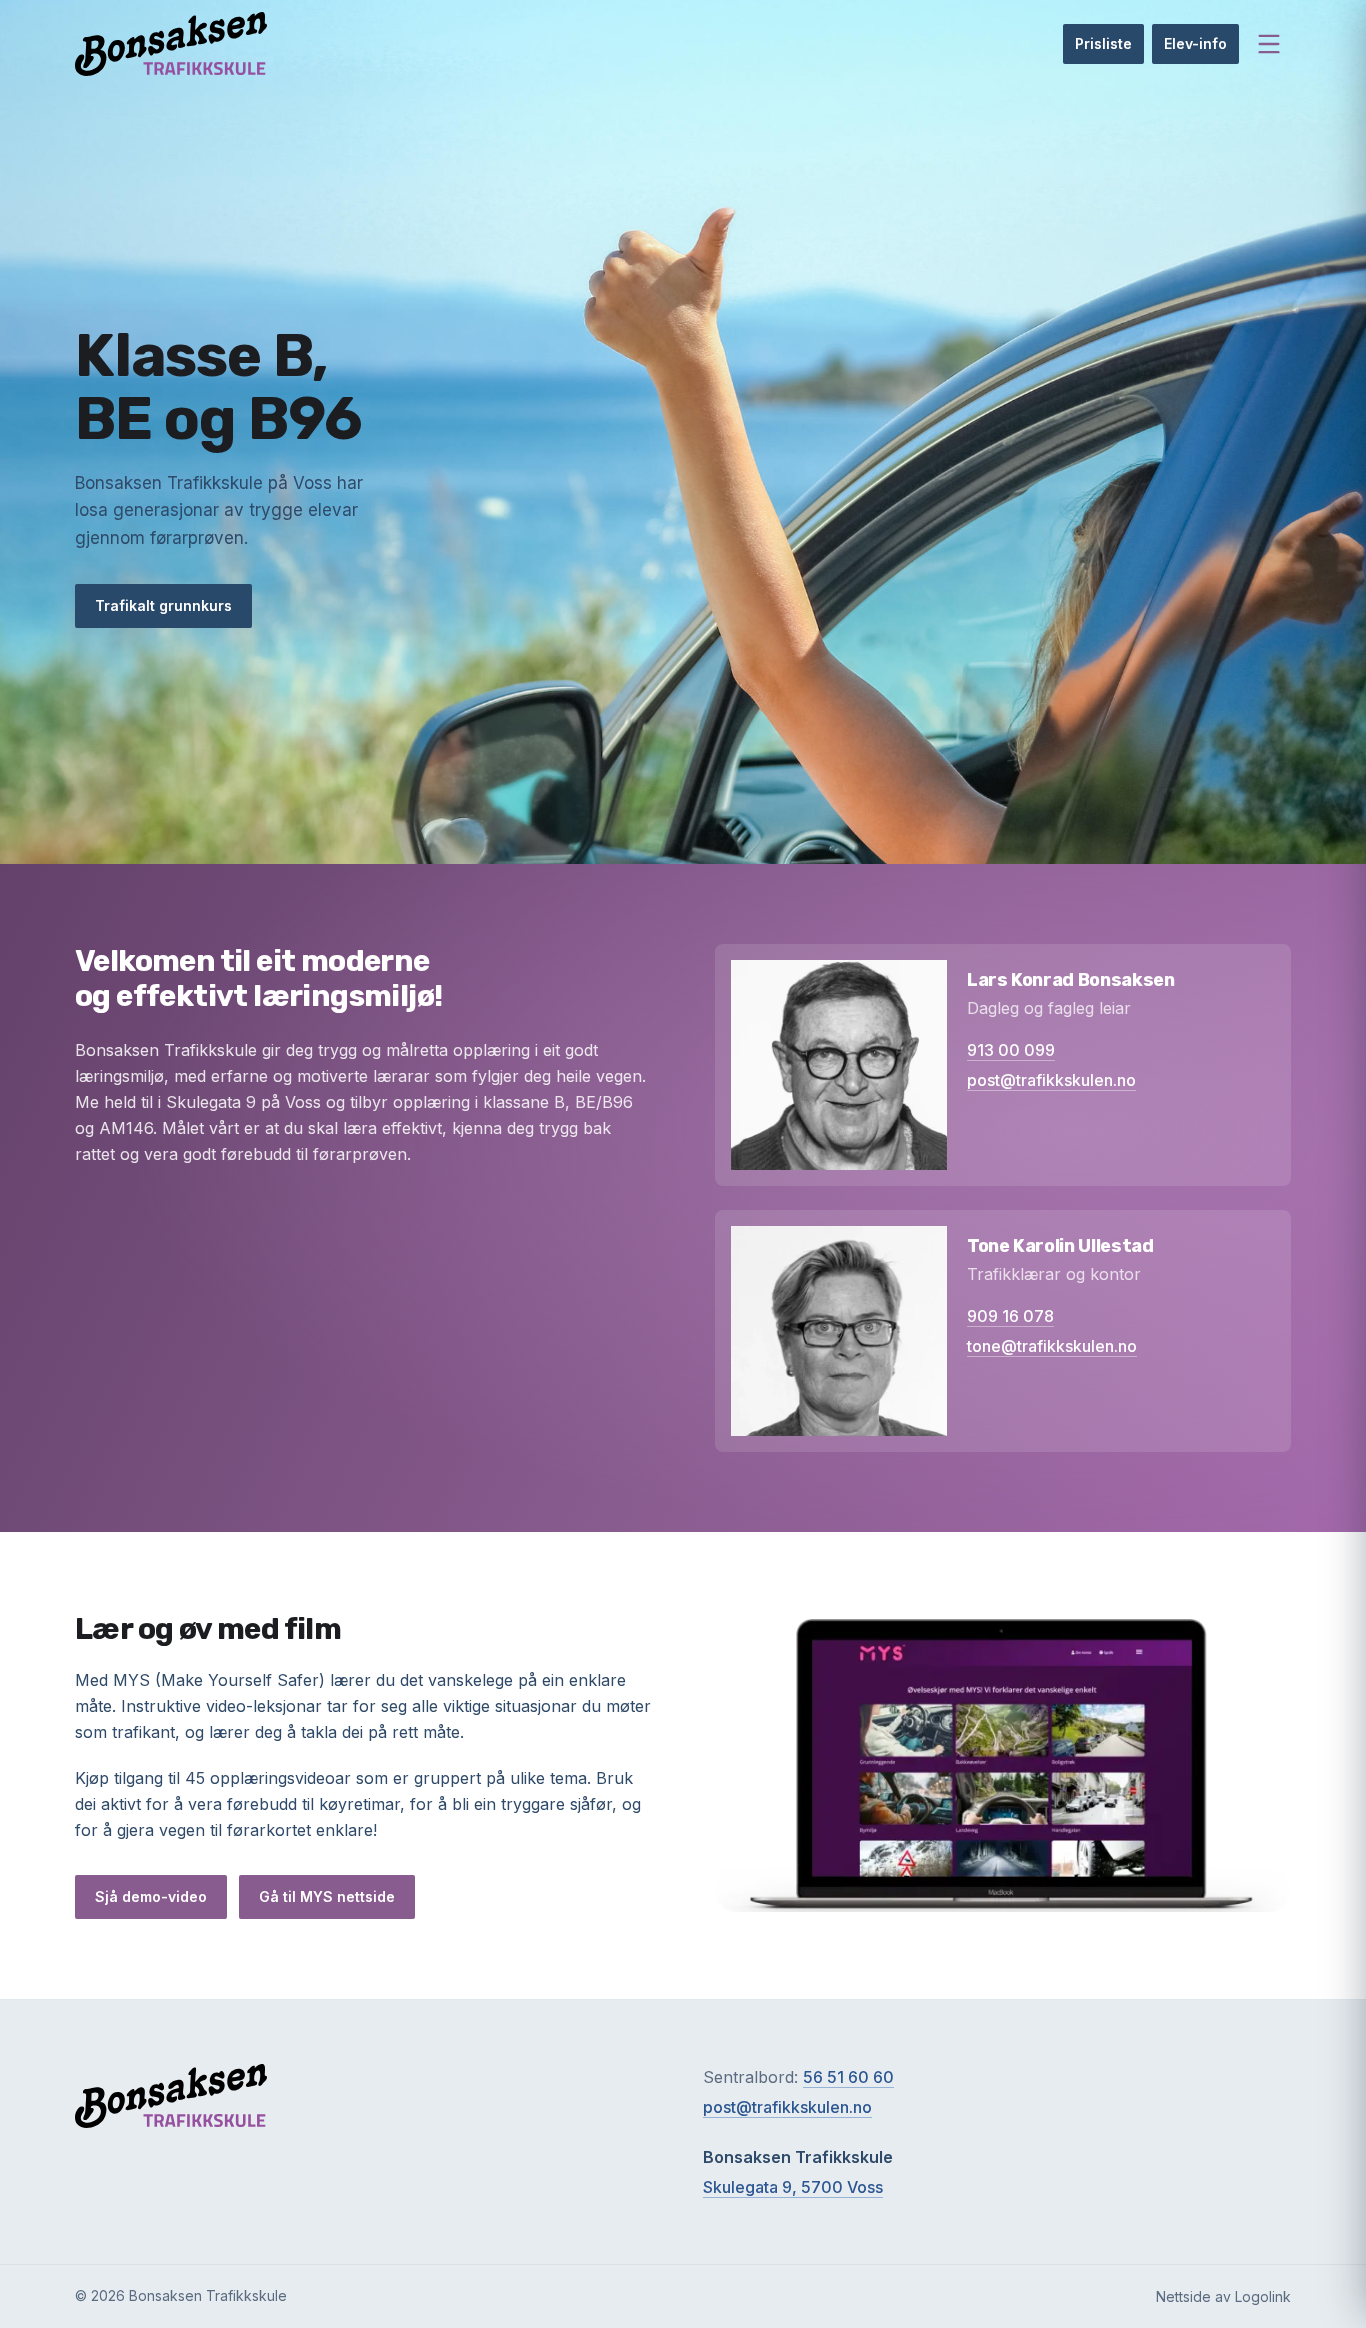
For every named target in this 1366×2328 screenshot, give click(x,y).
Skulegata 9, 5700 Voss (793, 2187)
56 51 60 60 (848, 2077)
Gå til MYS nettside (327, 1896)
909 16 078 (1010, 1316)
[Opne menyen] (1269, 44)
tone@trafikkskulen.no (1052, 1346)
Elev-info (1195, 43)
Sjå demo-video (151, 1896)
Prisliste (1103, 43)
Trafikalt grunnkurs (163, 605)
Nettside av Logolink (1223, 2296)
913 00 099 (1011, 1050)
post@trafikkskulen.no (1051, 1080)
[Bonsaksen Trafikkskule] (171, 44)
